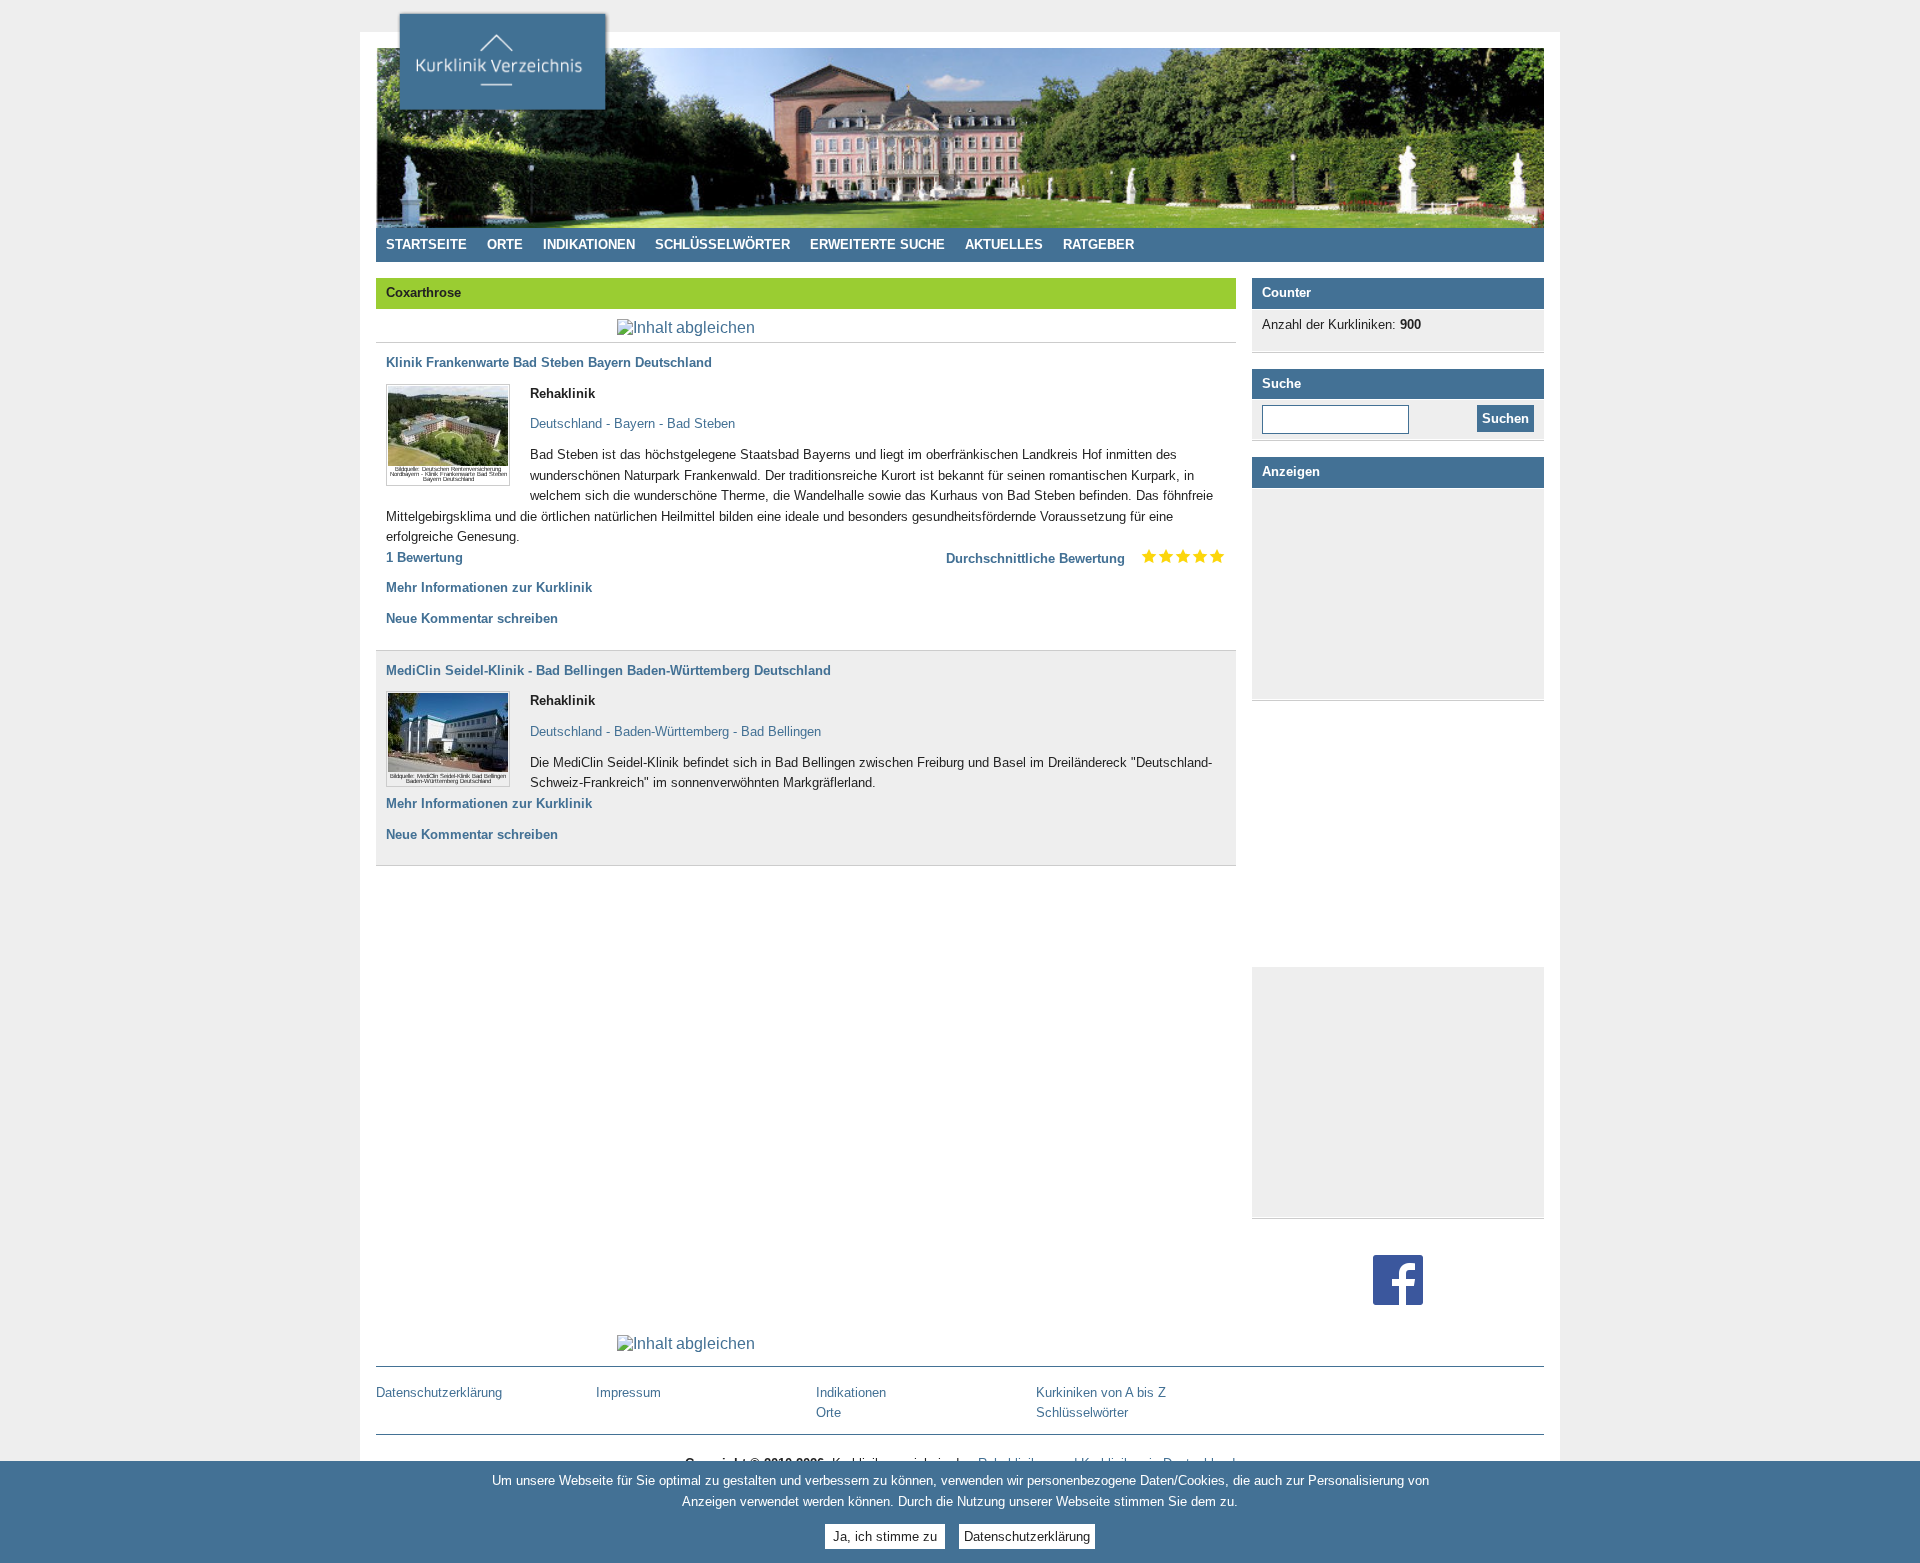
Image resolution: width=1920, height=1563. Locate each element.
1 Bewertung (424, 557)
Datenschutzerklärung (1027, 1535)
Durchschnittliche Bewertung (1035, 558)
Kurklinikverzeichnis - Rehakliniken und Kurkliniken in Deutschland (502, 68)
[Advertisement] (1398, 594)
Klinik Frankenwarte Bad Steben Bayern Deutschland (549, 362)
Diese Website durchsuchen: (1339, 412)
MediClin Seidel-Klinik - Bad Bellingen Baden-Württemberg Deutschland (608, 670)
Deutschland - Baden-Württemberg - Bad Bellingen (675, 731)
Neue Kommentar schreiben (472, 618)
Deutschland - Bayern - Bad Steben (632, 423)
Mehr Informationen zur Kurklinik (489, 587)
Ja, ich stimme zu (885, 1535)
